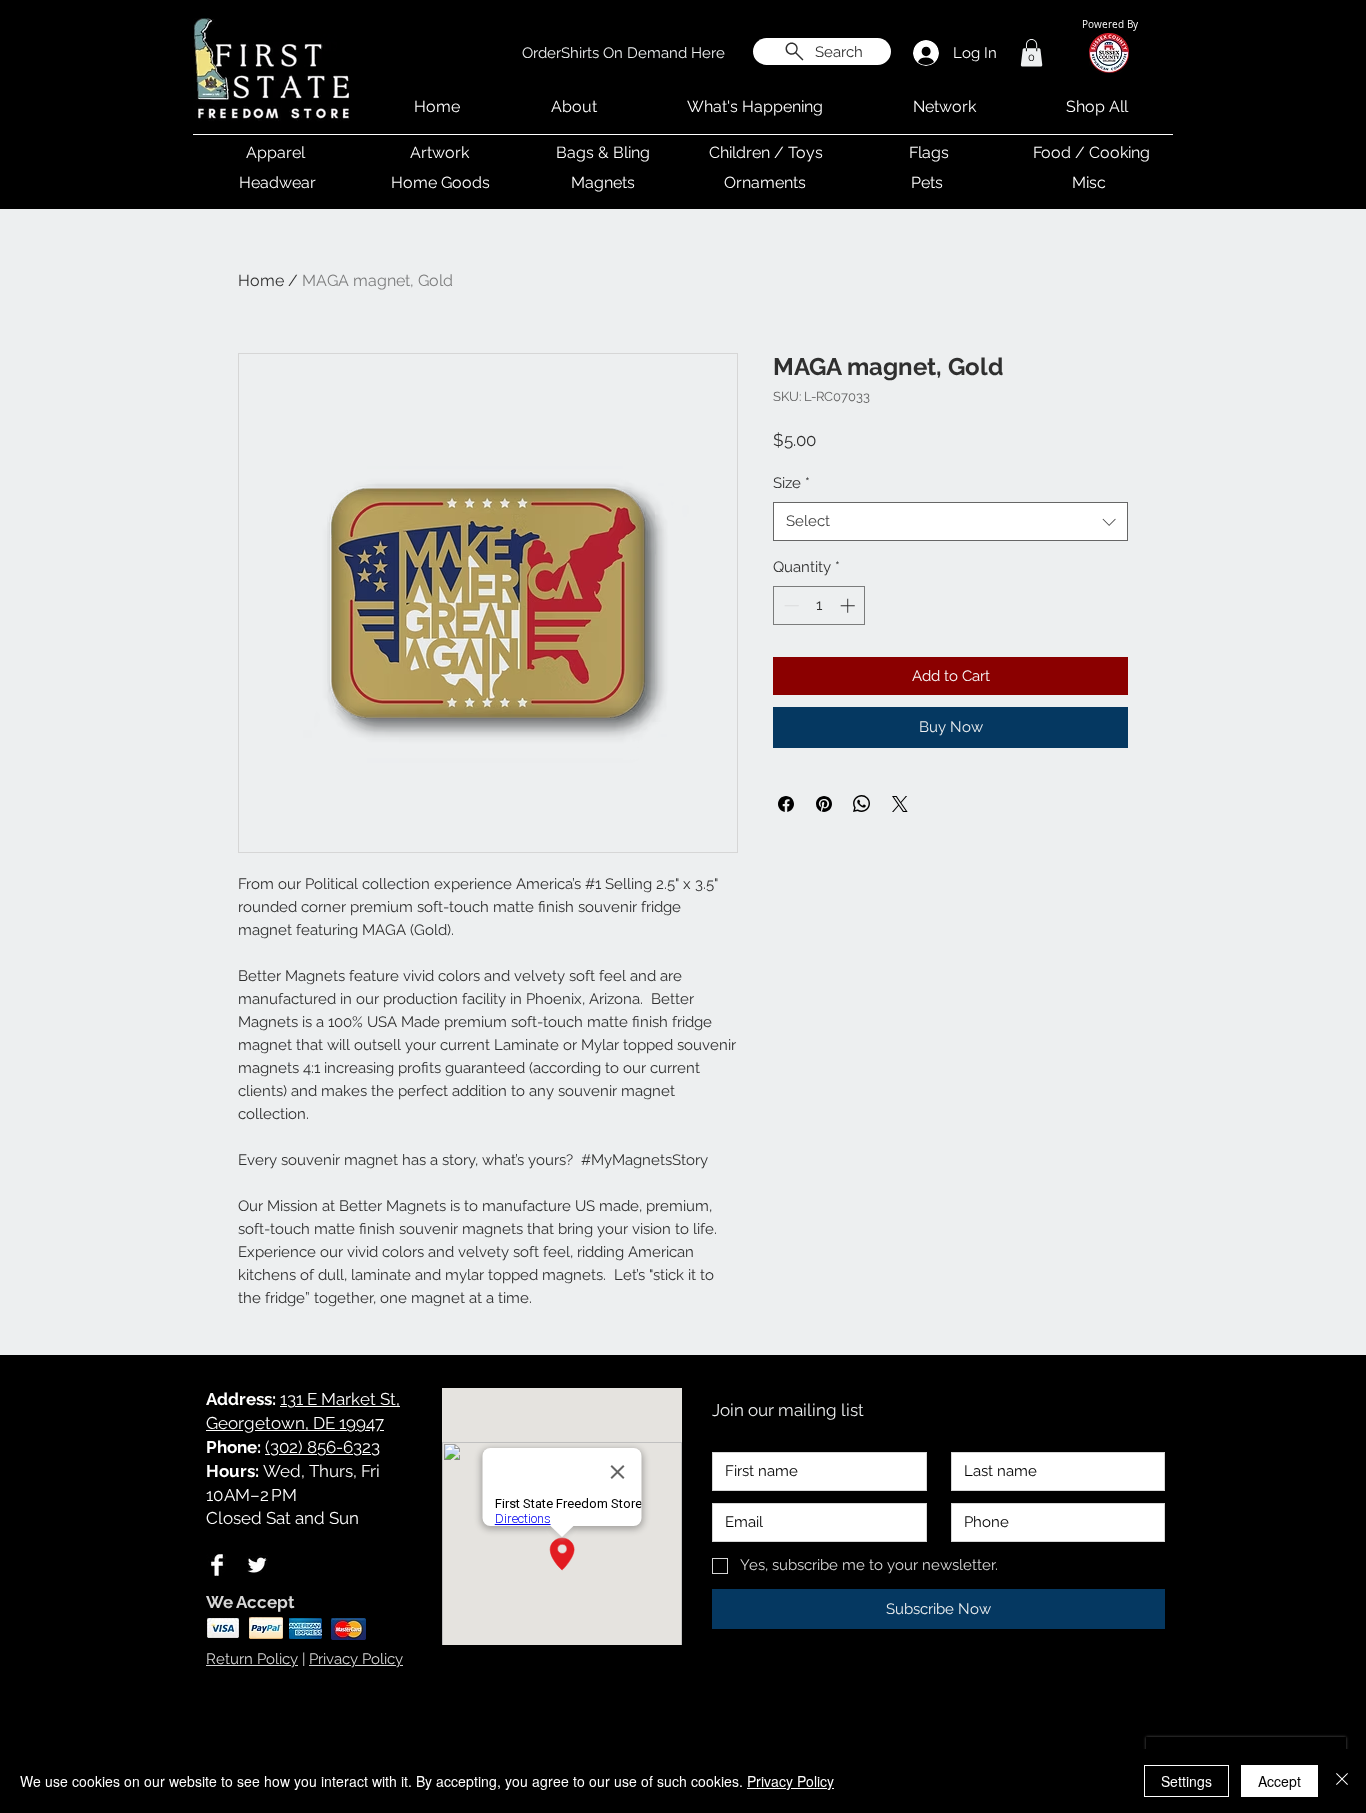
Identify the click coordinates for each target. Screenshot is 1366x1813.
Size (791, 483)
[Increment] (849, 605)
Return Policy (252, 1659)
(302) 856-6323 (322, 1447)
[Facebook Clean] (217, 1565)
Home (261, 280)
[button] (1031, 52)
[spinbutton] (819, 605)
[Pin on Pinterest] (824, 804)
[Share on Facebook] (786, 804)
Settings (1186, 1781)
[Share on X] (900, 804)
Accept (1279, 1781)
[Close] (1342, 1781)
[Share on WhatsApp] (862, 804)
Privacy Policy (356, 1659)
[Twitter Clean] (257, 1565)
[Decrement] (789, 605)
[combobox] (950, 521)
